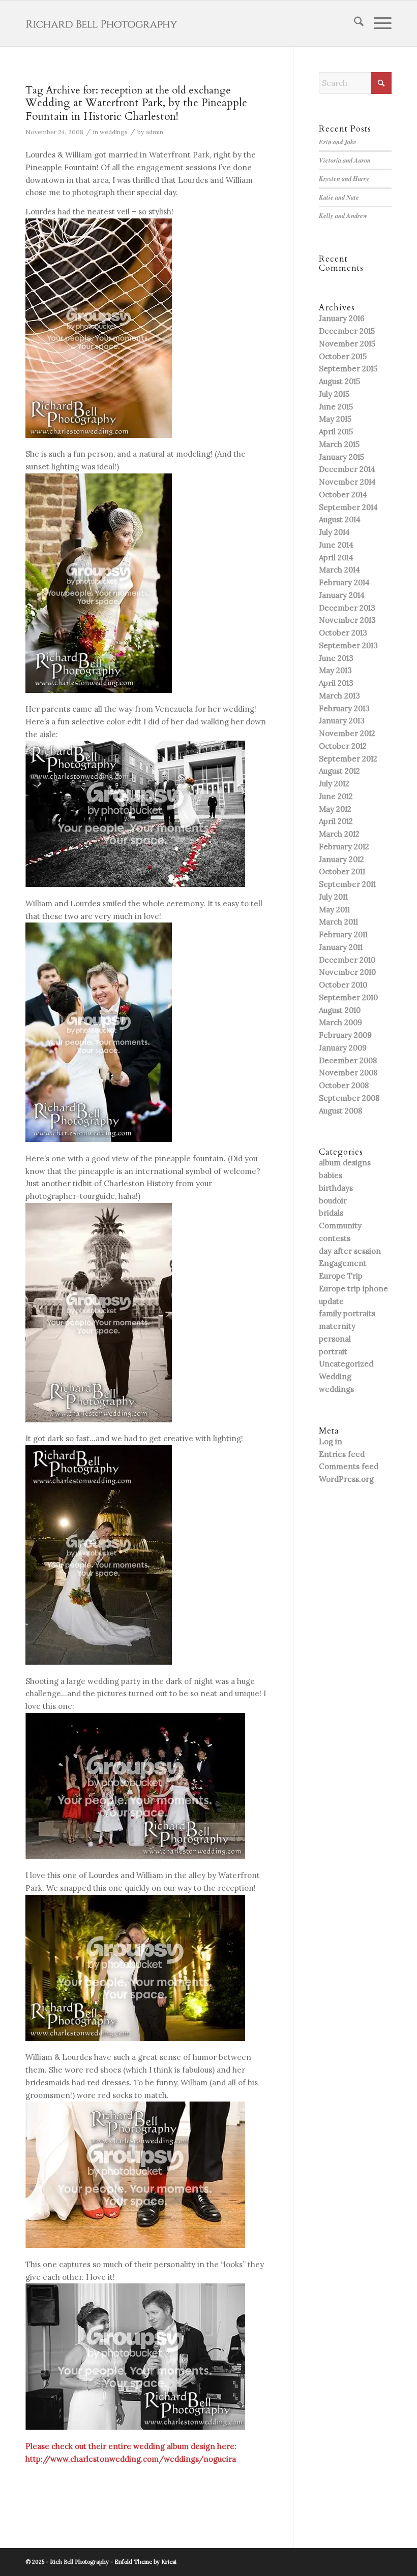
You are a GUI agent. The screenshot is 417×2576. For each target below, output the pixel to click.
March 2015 (339, 444)
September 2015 (348, 369)
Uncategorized (346, 1364)
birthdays (336, 1188)
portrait (333, 1351)
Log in (331, 1441)
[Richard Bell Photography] (102, 23)
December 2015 (347, 331)
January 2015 (341, 457)
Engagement (343, 1263)
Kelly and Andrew (343, 215)
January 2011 (341, 947)
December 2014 (347, 469)
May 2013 (335, 670)
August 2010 (340, 1010)
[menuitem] (354, 23)
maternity (337, 1326)
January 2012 (341, 859)
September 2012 (348, 759)
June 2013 (336, 658)
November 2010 (347, 972)
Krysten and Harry (344, 178)
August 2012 (339, 771)
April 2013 (336, 683)
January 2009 (343, 1048)
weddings (114, 132)
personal (335, 1339)
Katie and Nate (339, 197)
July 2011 (333, 897)
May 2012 (335, 809)
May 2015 (335, 419)
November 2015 (347, 344)
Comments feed (349, 1466)
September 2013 (348, 645)
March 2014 (339, 570)
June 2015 (336, 407)
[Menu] (378, 23)
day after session (350, 1251)
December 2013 (347, 608)
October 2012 (343, 746)
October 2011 (342, 871)
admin (154, 132)
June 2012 (336, 796)
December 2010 (347, 960)
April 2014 (336, 558)
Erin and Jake (338, 142)
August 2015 (339, 381)
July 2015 (334, 394)
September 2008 (349, 1098)
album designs (345, 1163)
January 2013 (342, 721)
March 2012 (339, 834)
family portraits (347, 1313)
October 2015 (343, 356)
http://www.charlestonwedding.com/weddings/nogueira (131, 2459)
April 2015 (336, 432)
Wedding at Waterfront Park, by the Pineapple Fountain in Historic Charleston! (136, 110)
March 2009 (340, 1022)
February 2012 (344, 847)
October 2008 (344, 1085)
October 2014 (343, 495)
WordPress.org (346, 1479)
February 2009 (345, 1035)
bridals (331, 1213)
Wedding (335, 1376)
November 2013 (347, 620)
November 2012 (347, 733)
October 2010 (343, 985)
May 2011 (334, 910)
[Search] (354, 23)
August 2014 (340, 519)
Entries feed (342, 1454)
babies (331, 1175)
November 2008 (348, 1073)
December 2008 (348, 1060)
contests (335, 1238)
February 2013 (344, 708)
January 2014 (342, 595)
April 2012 (336, 821)
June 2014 (336, 545)
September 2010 (348, 997)
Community (340, 1226)
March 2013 (339, 696)
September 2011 (347, 884)
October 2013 (343, 633)
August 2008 (340, 1111)
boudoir (333, 1201)
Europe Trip (341, 1276)
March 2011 (338, 922)
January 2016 (342, 318)
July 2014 (334, 532)
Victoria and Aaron (345, 160)
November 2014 (347, 482)
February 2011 (343, 934)
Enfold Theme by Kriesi (145, 2562)
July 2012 (334, 784)
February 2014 (344, 582)
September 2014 (348, 507)
